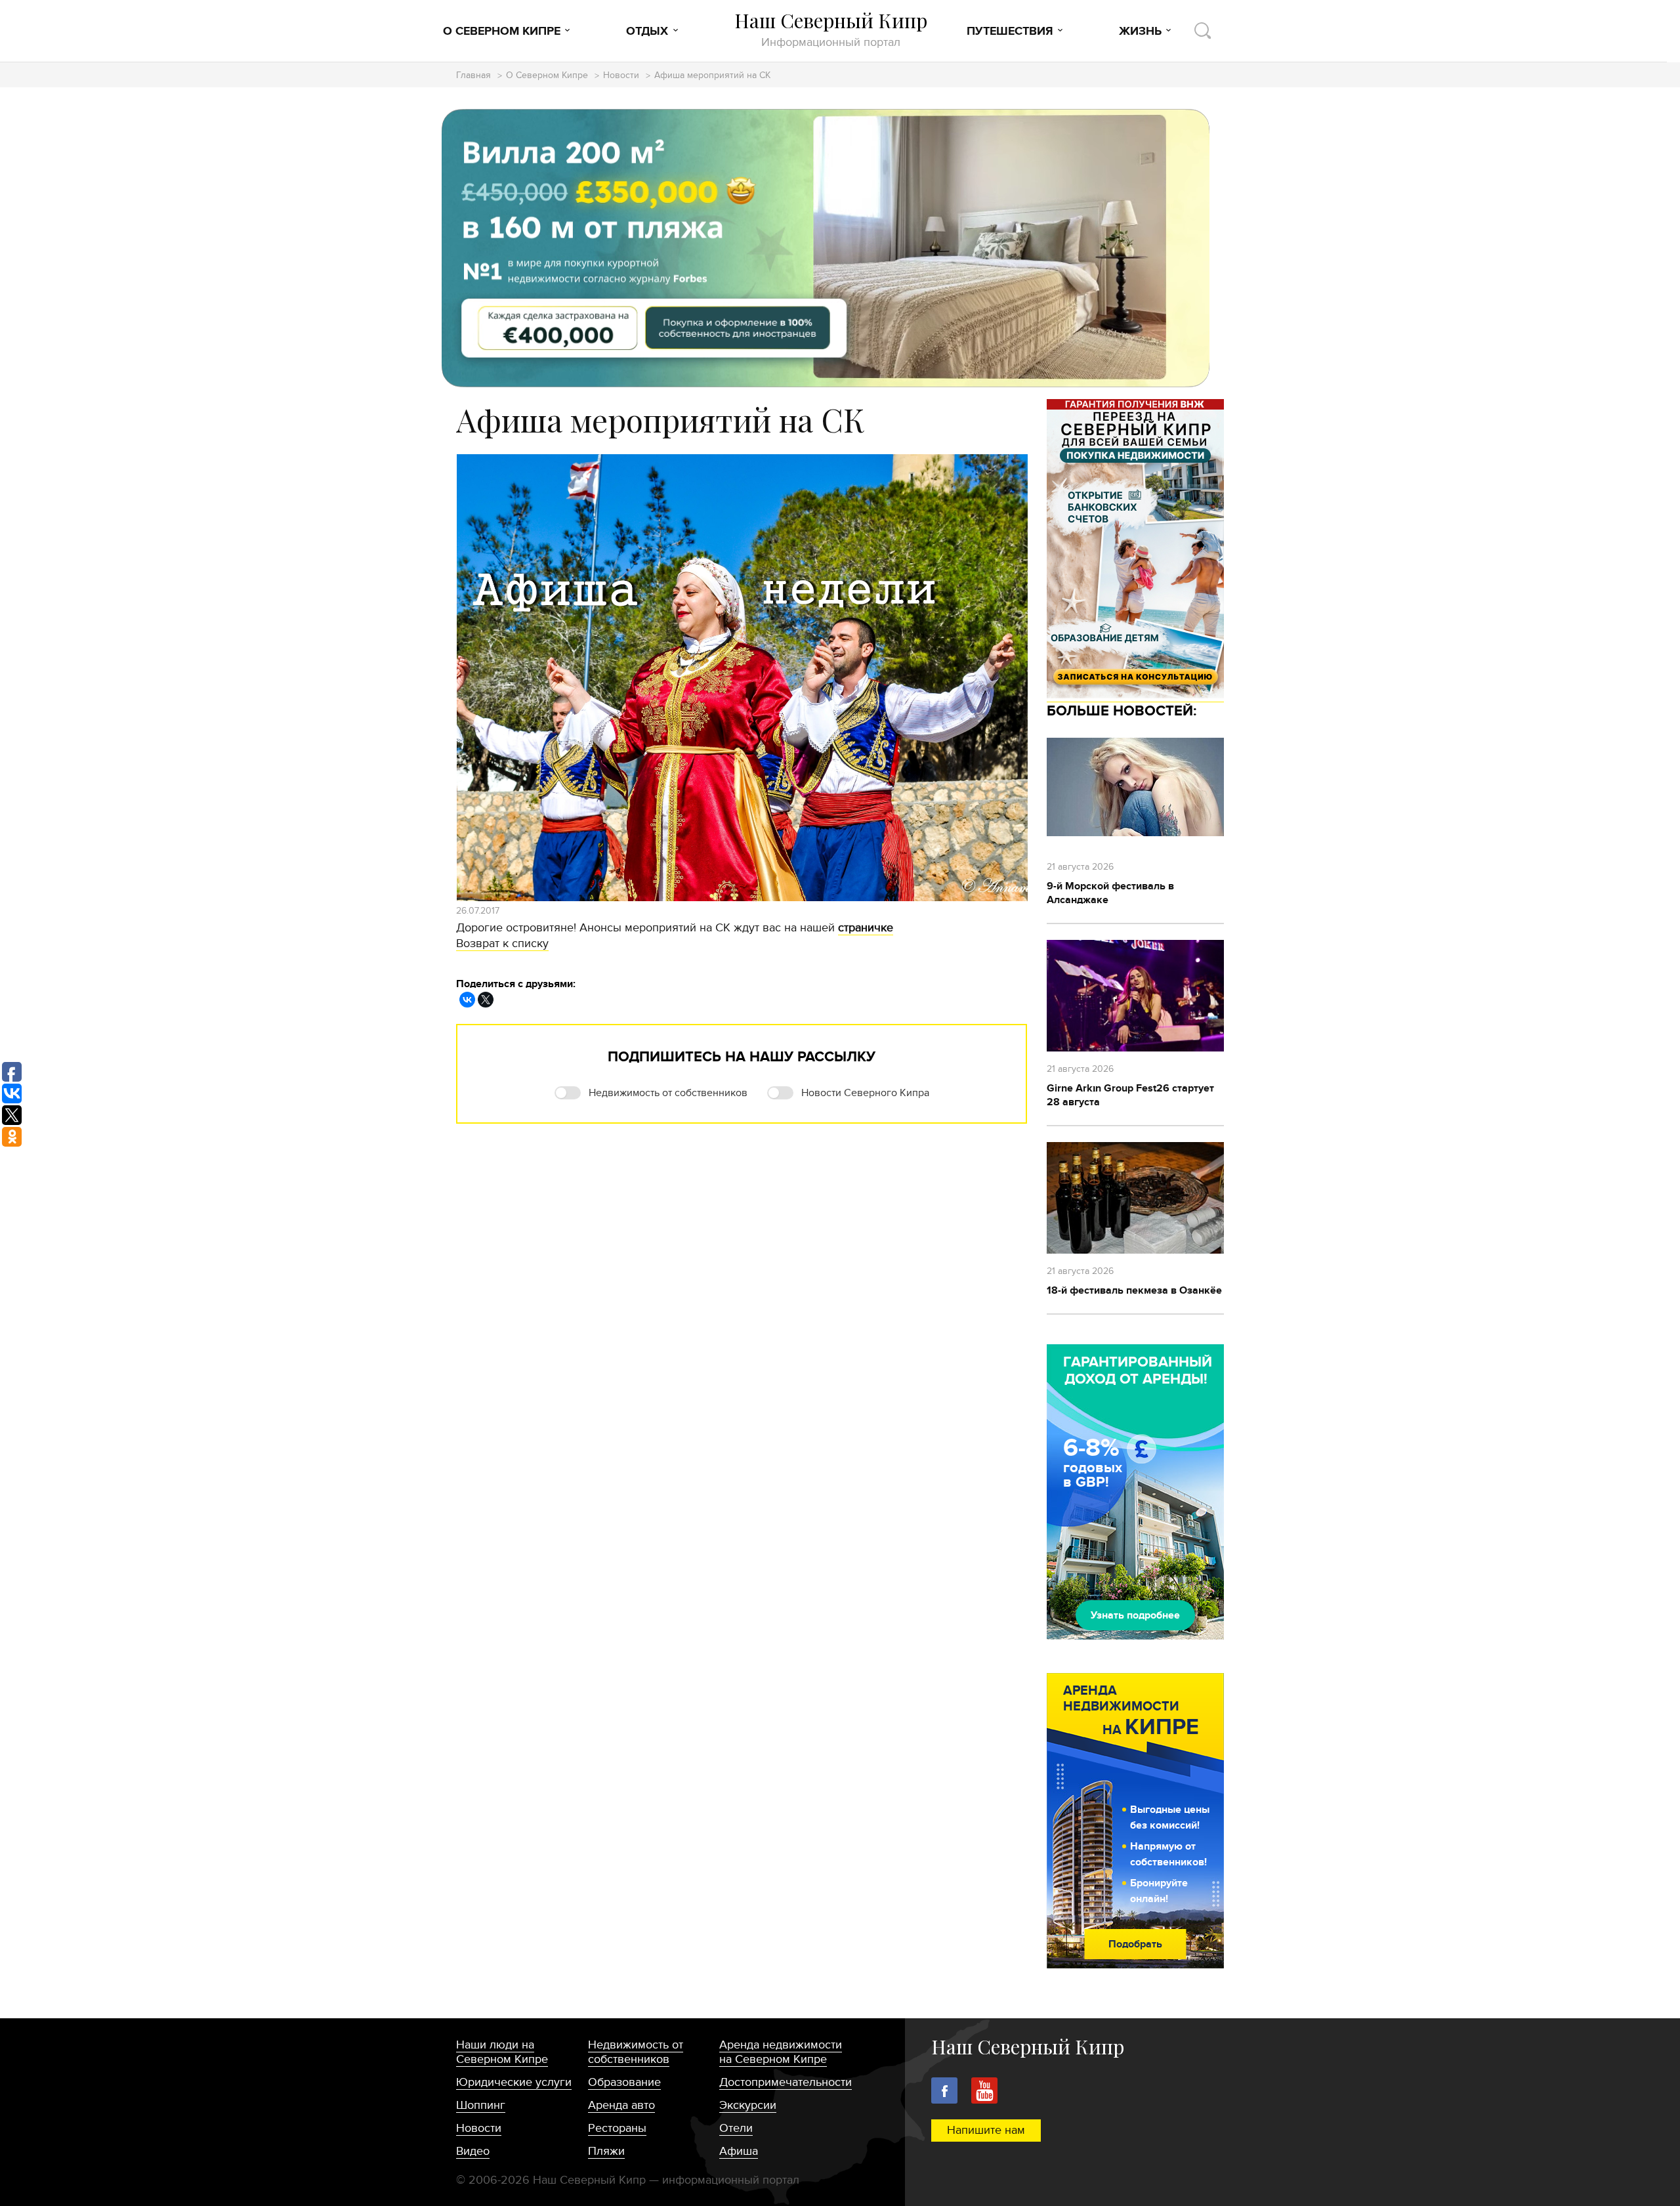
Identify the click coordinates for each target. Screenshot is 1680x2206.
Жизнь (1140, 32)
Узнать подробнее (1135, 1615)
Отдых (647, 32)
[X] (486, 1000)
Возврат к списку (502, 944)
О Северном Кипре (502, 32)
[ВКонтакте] (467, 1000)
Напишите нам (986, 2130)
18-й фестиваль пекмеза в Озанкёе (1134, 1290)
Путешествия (1010, 32)
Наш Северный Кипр (831, 29)
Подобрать (1135, 1944)
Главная (473, 76)
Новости (621, 76)
